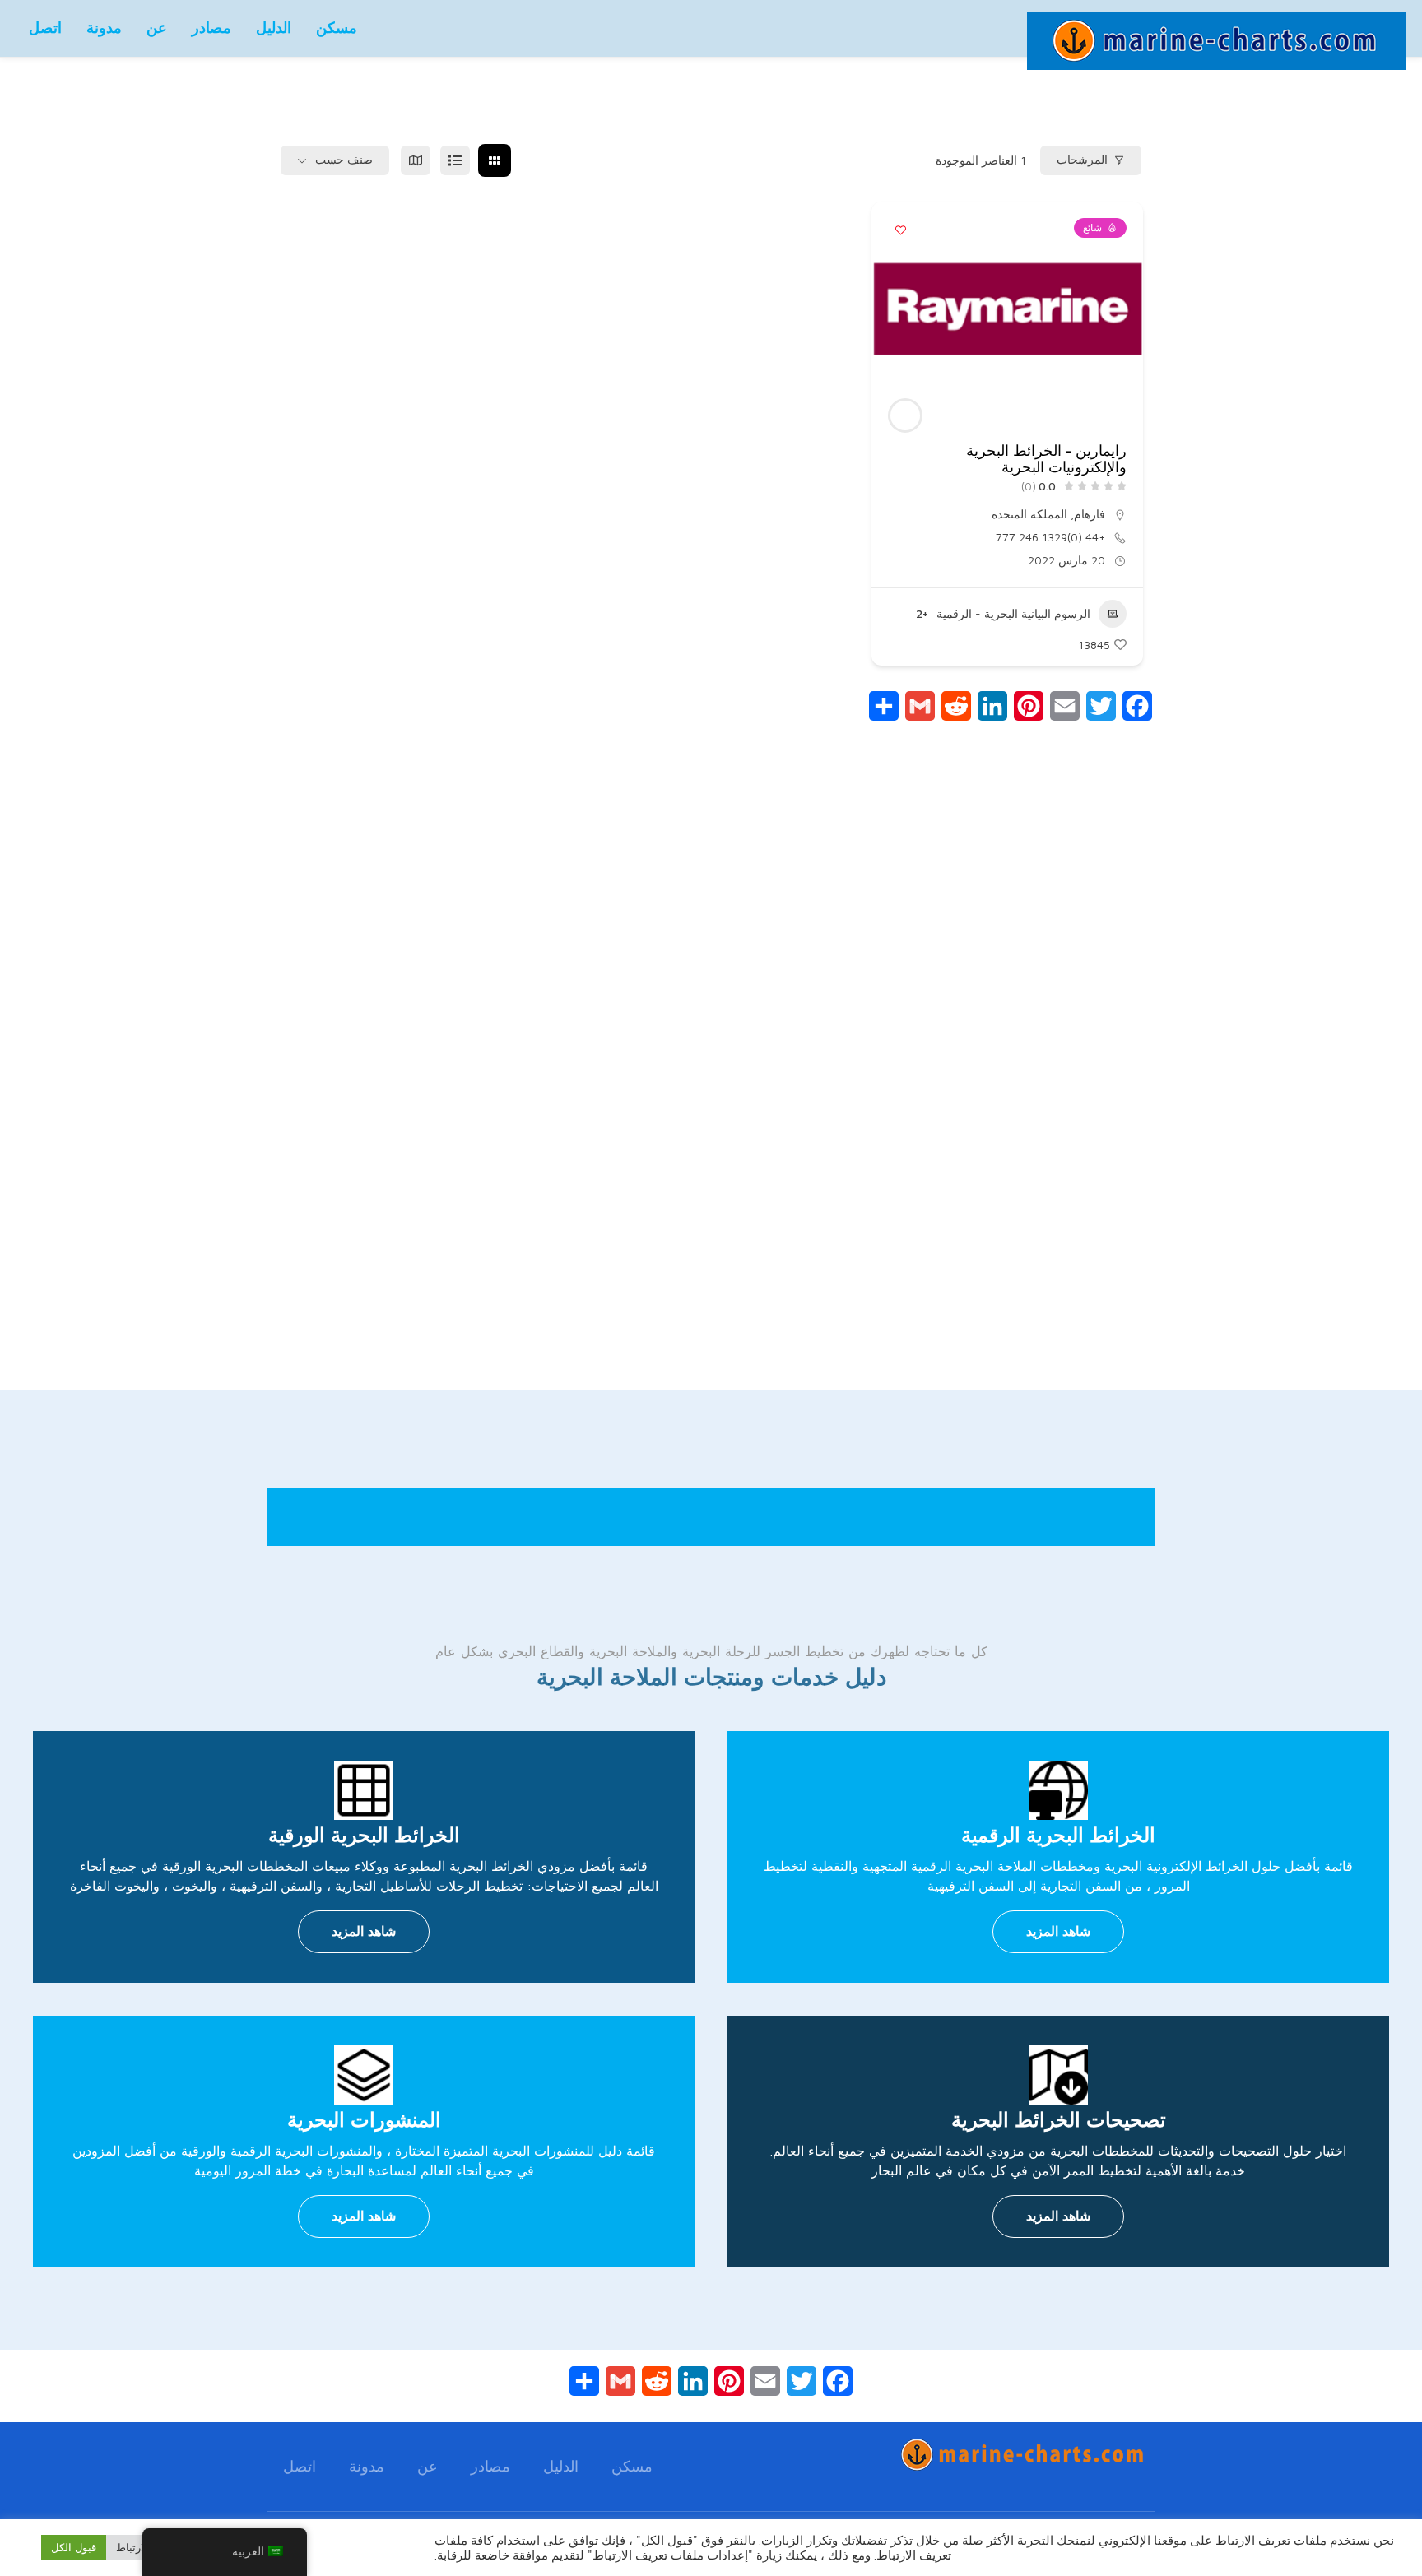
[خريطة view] (416, 160)
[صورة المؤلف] (905, 415)
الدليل (274, 28)
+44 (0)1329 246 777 (1050, 537)
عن (157, 28)
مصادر (211, 28)
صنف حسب (344, 160)
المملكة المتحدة (1029, 514)
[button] (1122, 309)
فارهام (1090, 514)
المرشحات (1082, 160)
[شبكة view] (495, 160)
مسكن (337, 28)
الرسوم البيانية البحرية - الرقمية (1013, 613)
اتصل (45, 28)
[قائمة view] (455, 160)
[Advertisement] (711, 1098)
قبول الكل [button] (74, 2547)
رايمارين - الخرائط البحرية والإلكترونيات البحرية (1046, 459)
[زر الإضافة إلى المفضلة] (900, 230)
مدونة (104, 28)
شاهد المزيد (1058, 1931)
